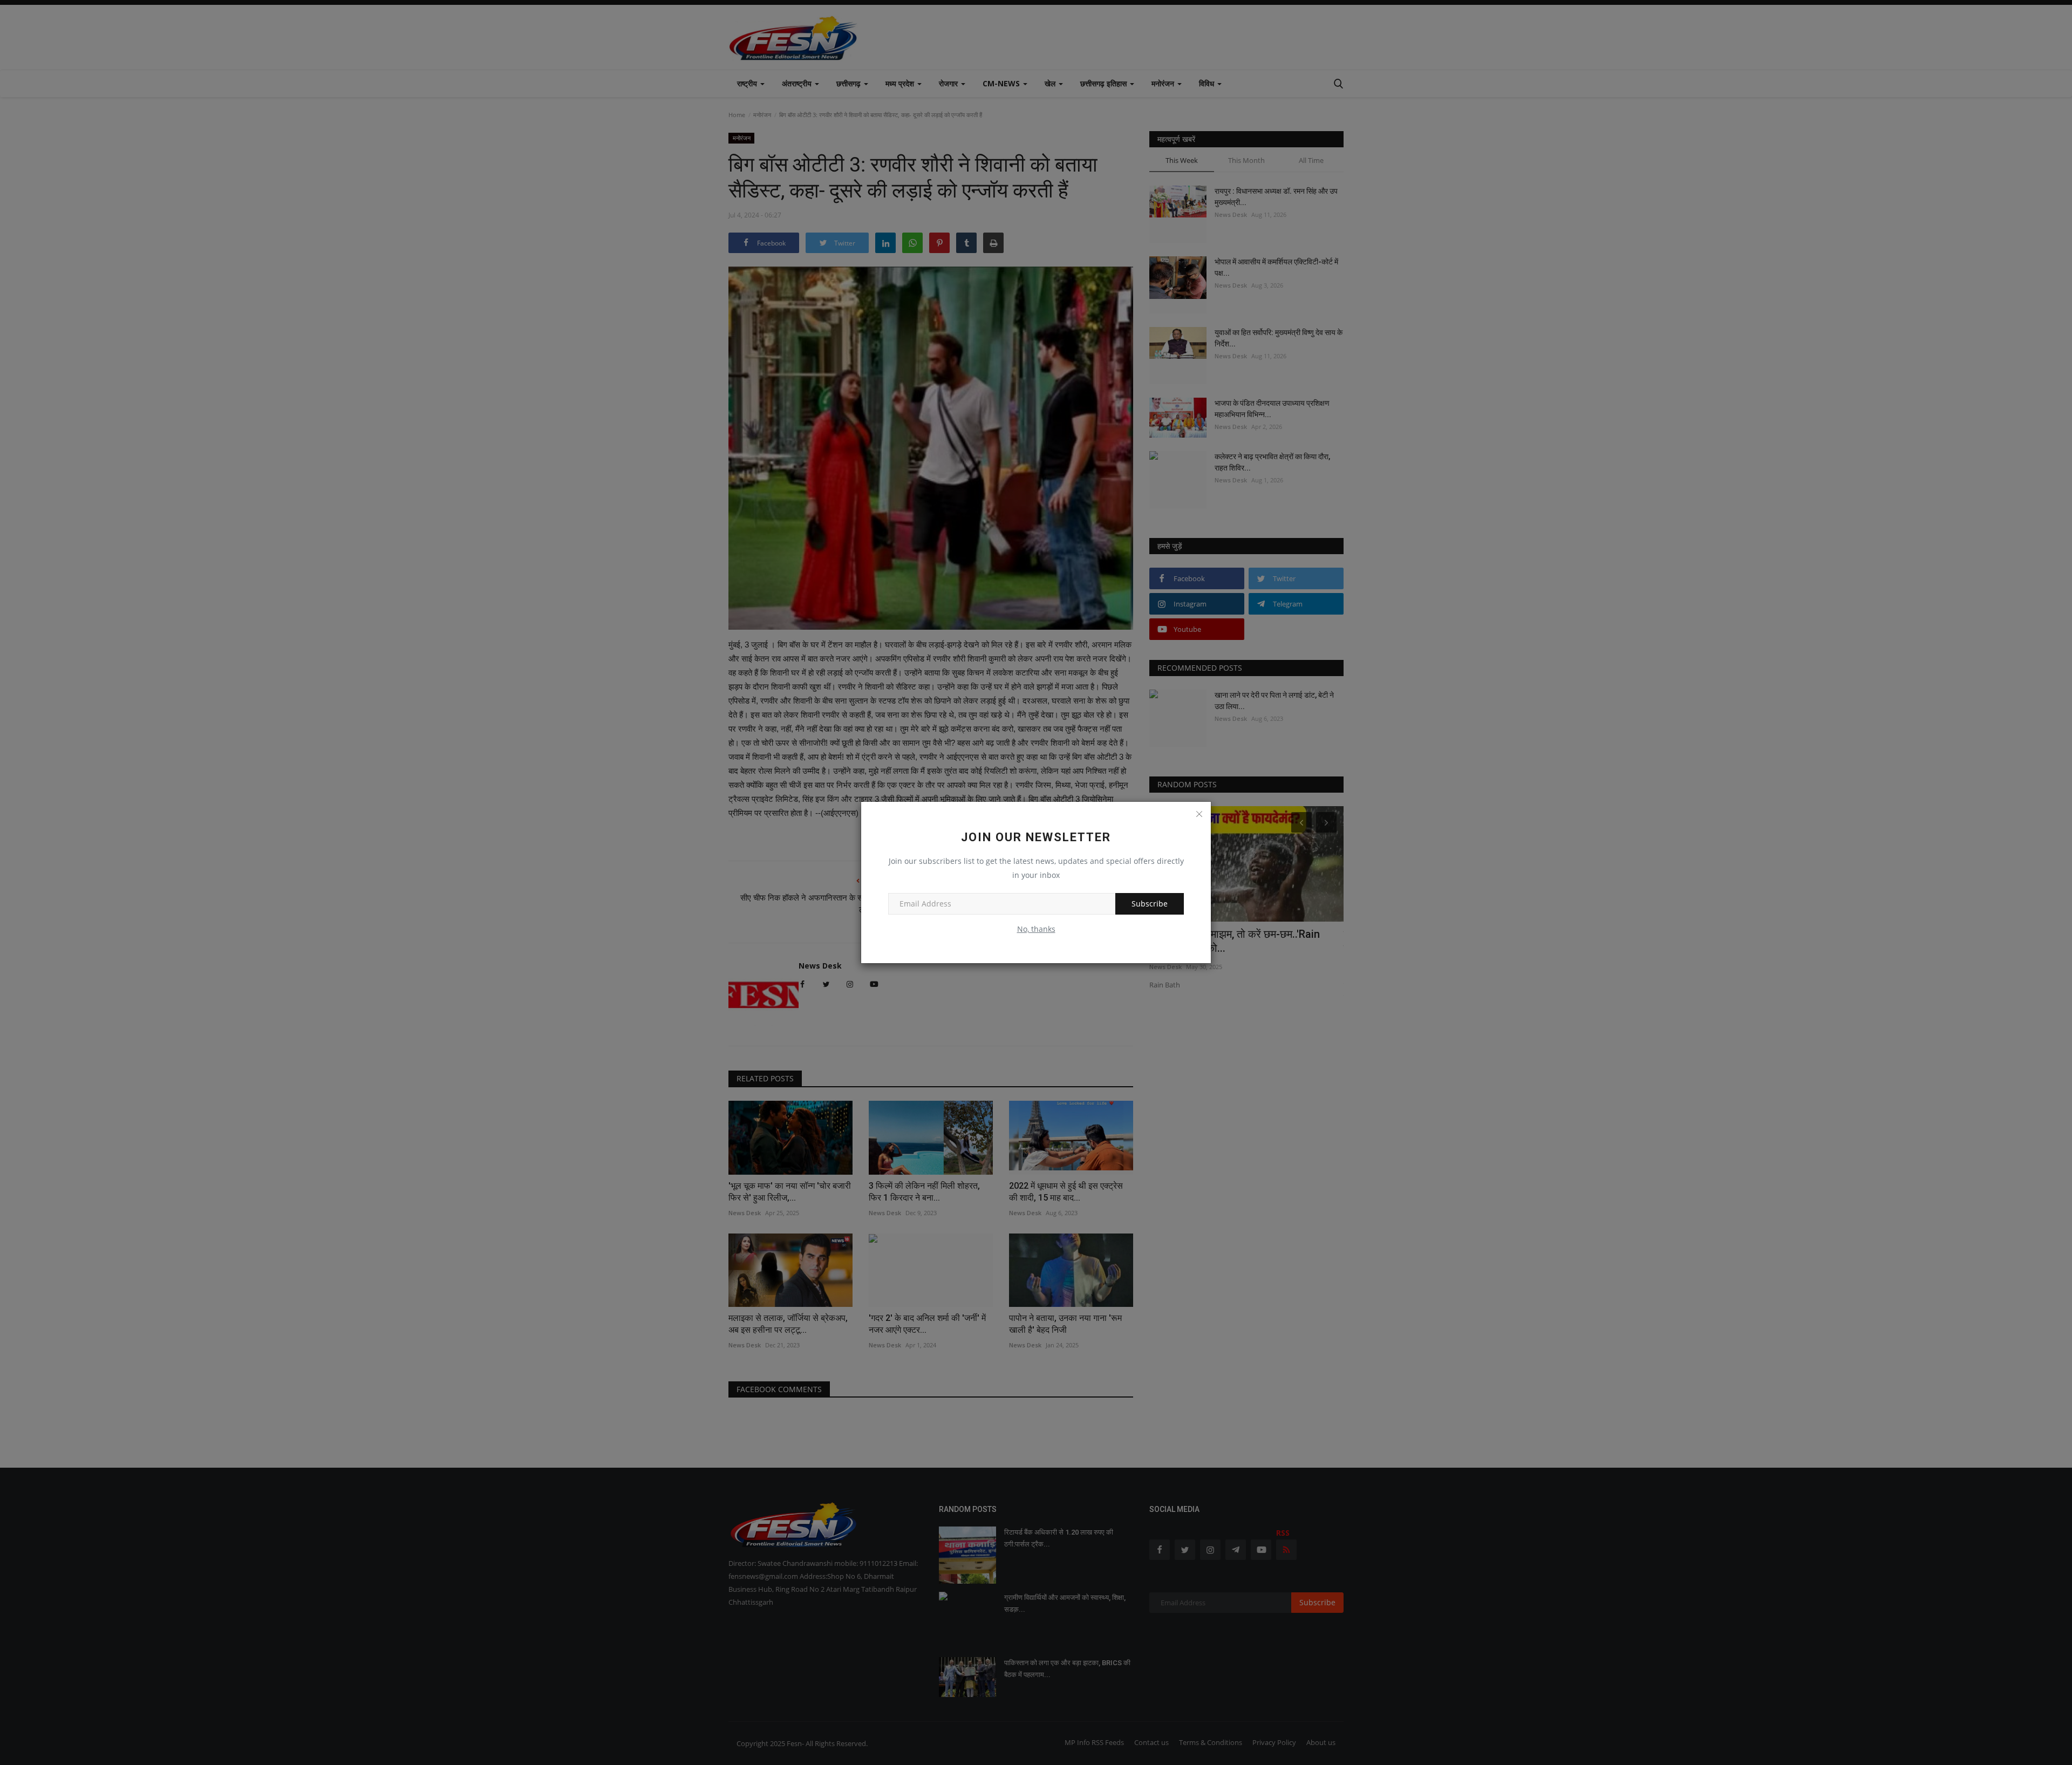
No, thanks (1036, 929)
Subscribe (1150, 904)
